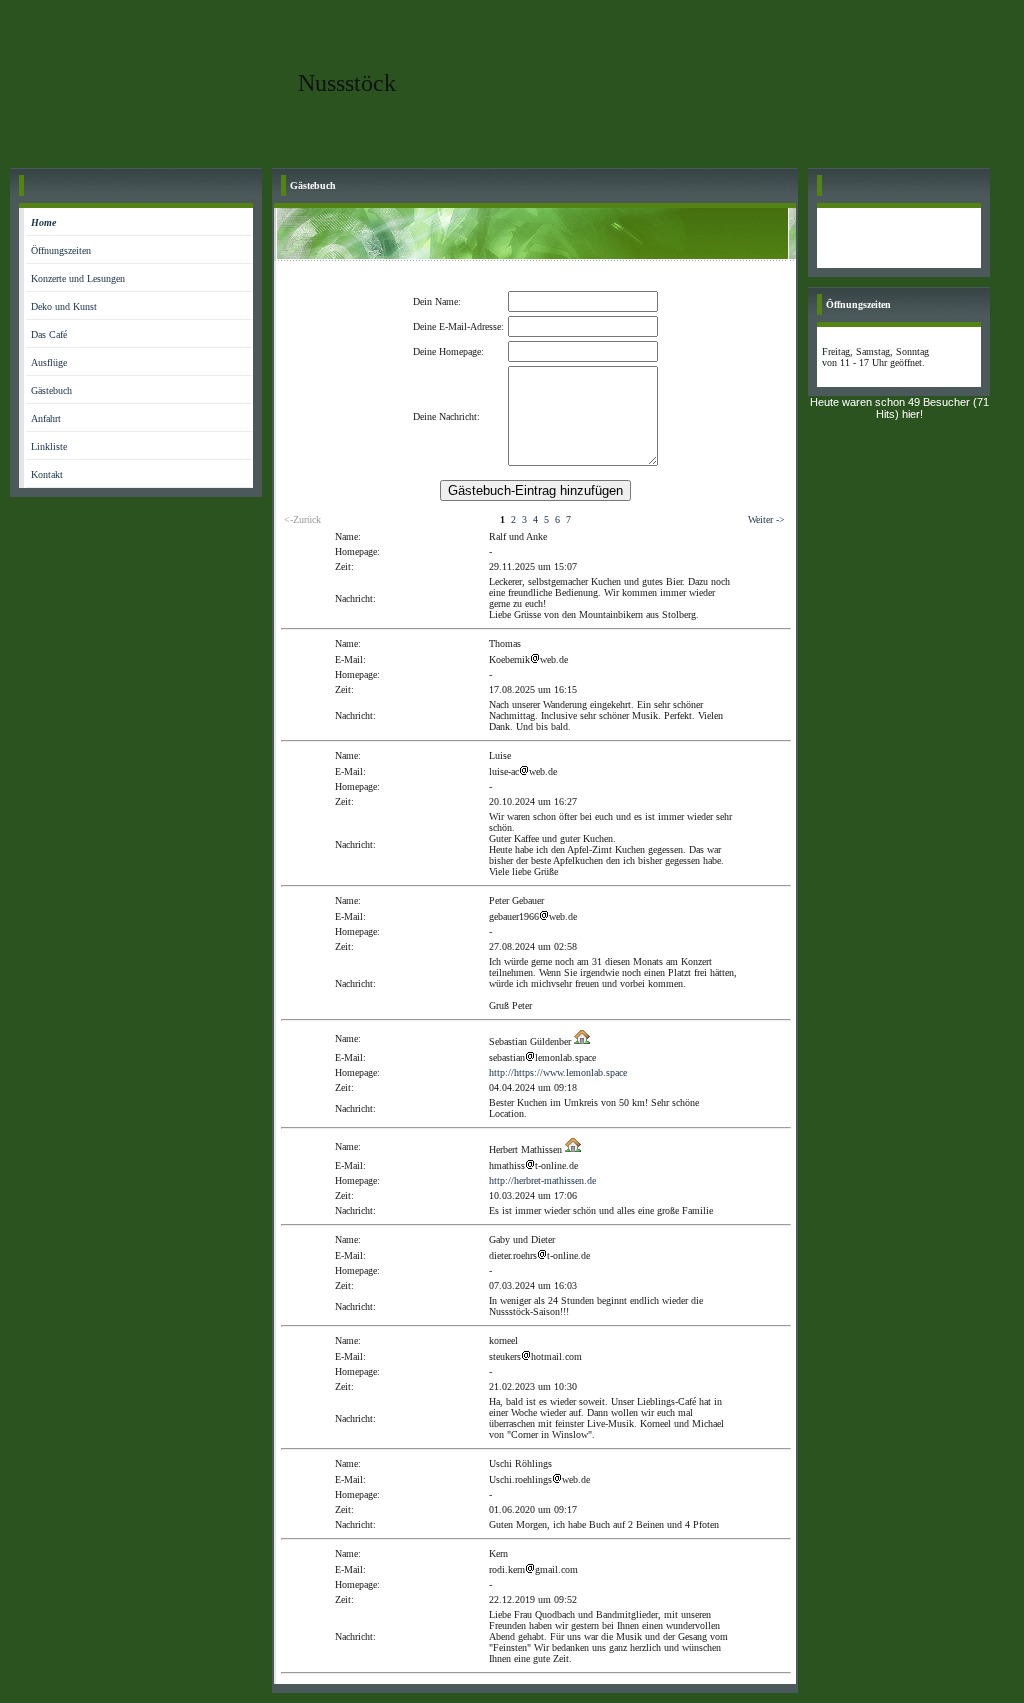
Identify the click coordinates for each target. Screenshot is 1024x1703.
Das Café (49, 334)
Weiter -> (766, 519)
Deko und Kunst (64, 306)
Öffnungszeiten (61, 250)
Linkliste (49, 446)
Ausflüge (49, 362)
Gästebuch (51, 390)
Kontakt (47, 474)
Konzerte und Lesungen (78, 278)
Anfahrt (46, 418)
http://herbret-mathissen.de (542, 1180)
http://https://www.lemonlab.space (558, 1072)
